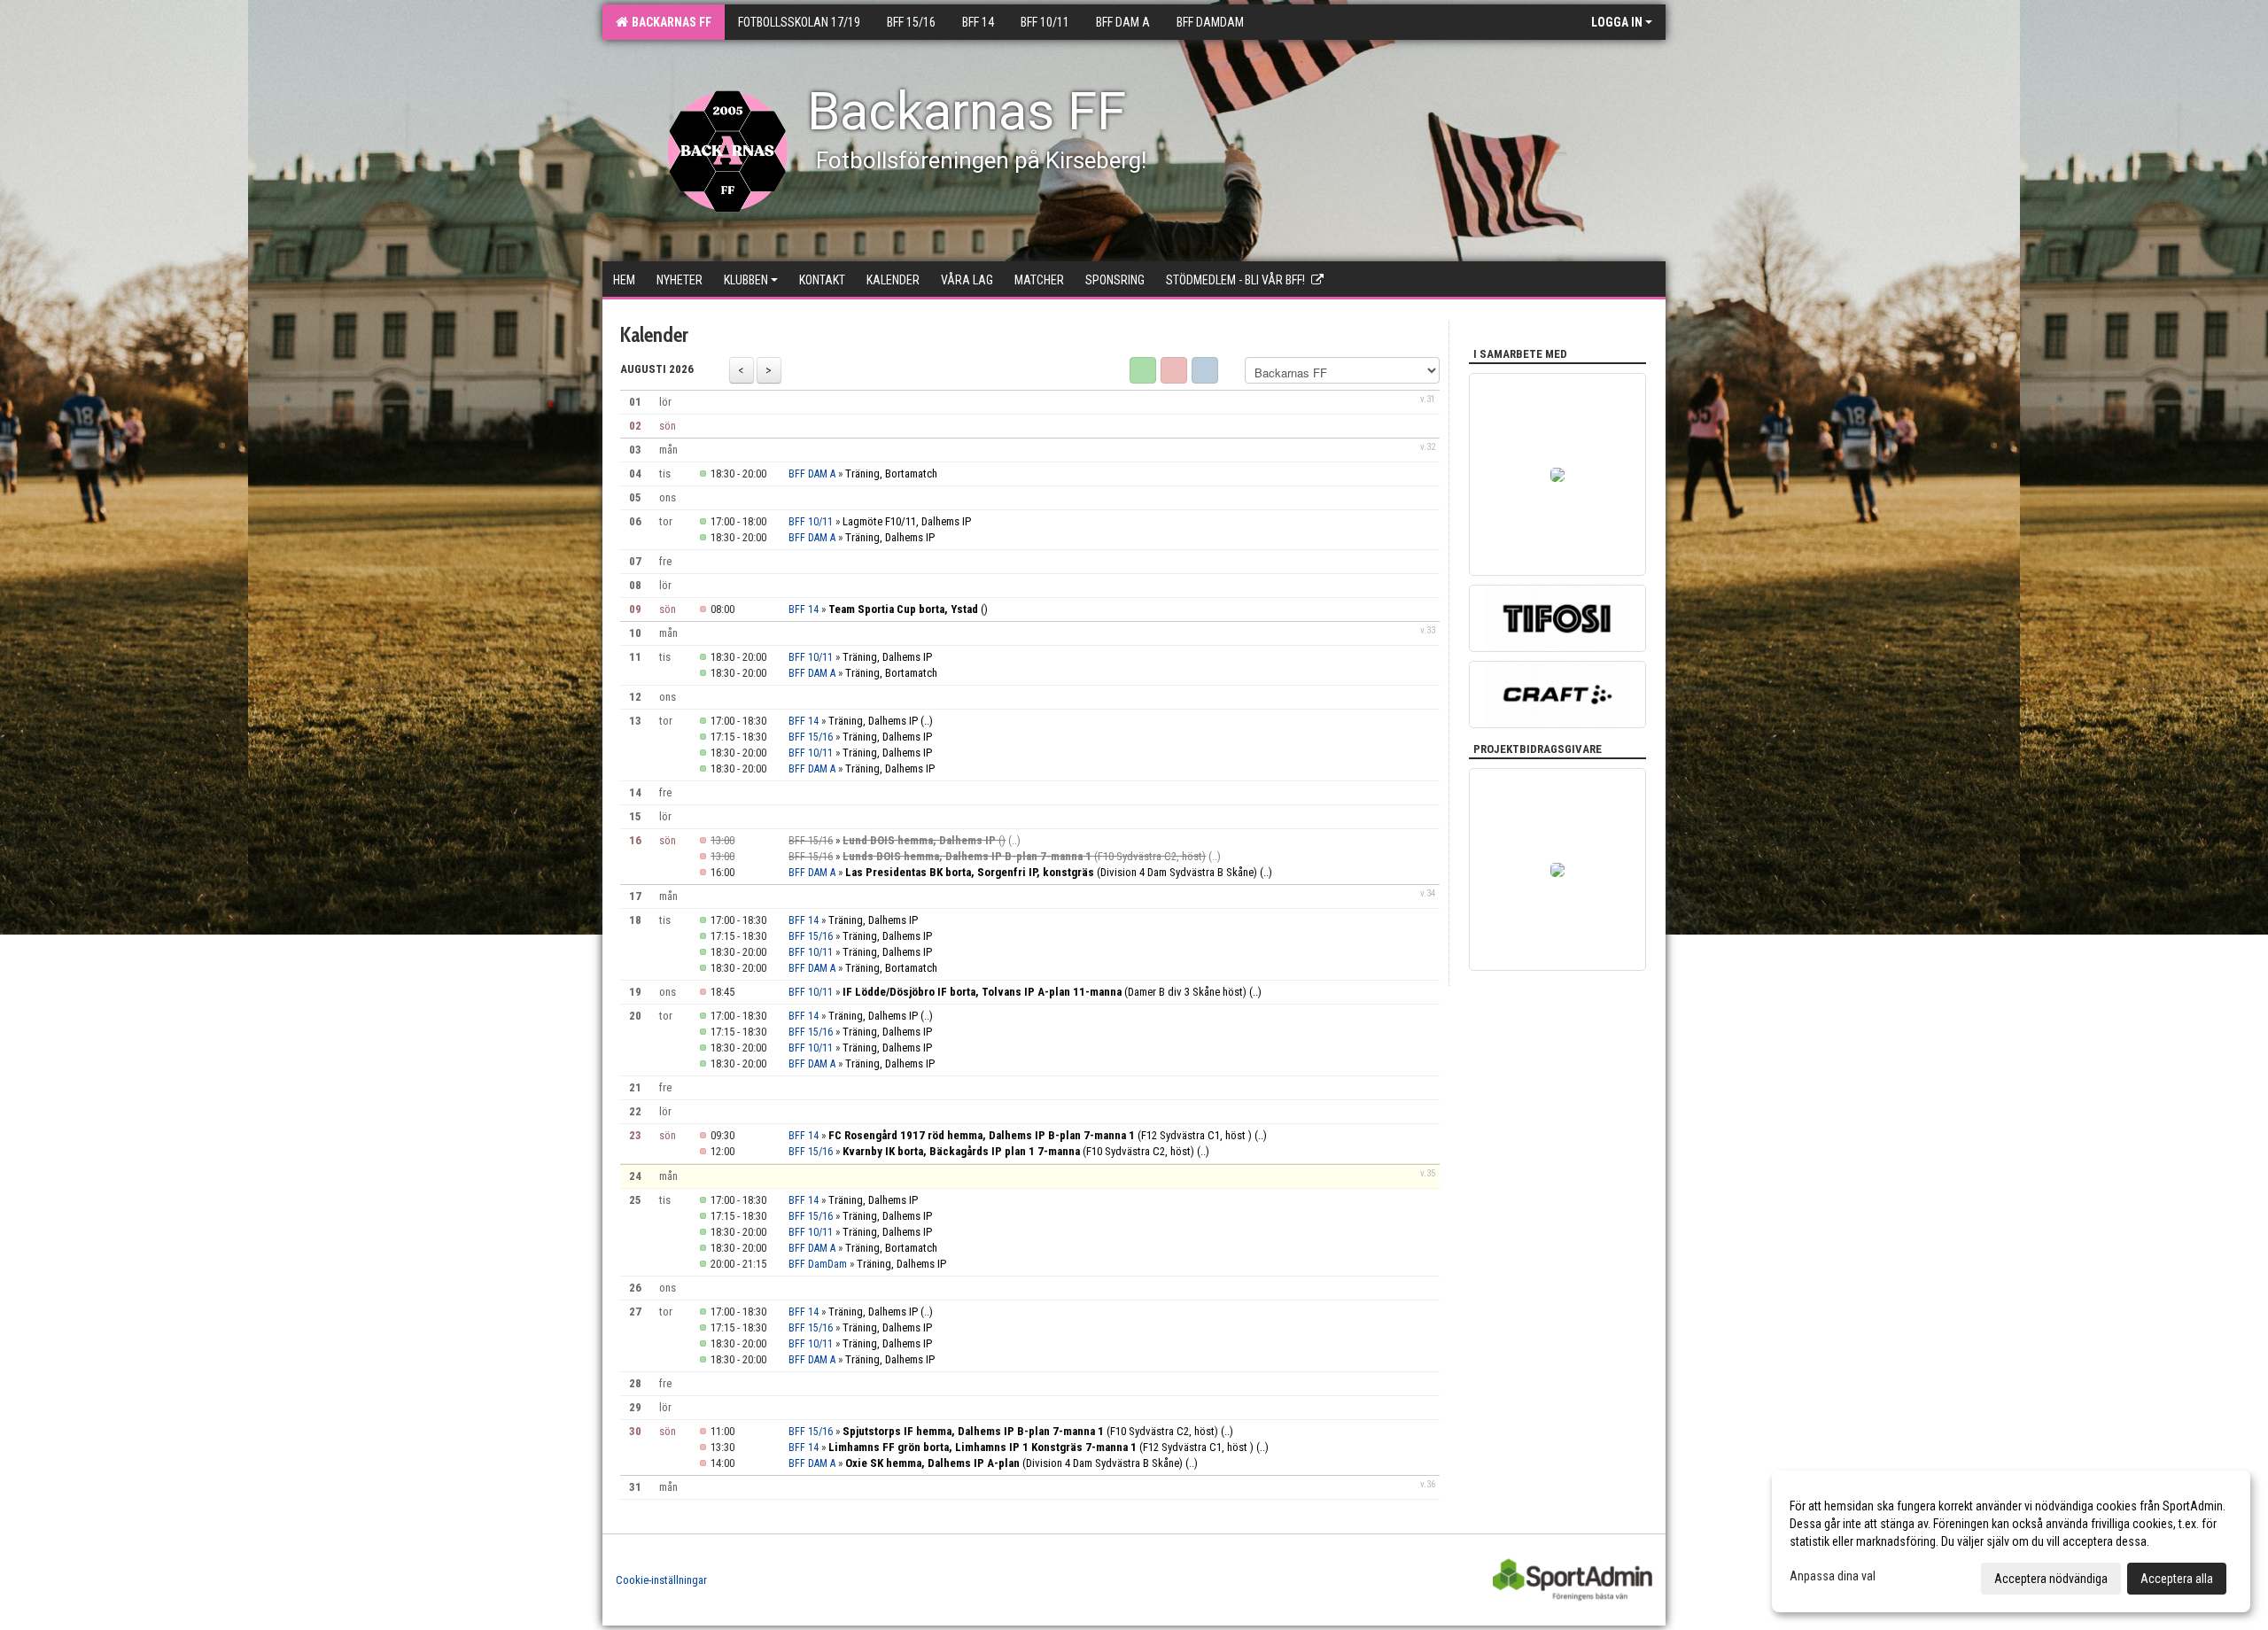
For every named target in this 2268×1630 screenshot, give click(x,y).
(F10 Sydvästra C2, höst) (1024, 856)
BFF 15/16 (811, 737)
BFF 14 (804, 609)
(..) (927, 721)
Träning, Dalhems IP (890, 537)
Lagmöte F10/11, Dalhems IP (907, 521)
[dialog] (2011, 1541)
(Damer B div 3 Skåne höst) (1045, 992)
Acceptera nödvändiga (2051, 1579)
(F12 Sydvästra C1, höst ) (1040, 1135)
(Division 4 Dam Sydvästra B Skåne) (1051, 872)
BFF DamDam (818, 1264)
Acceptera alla (2177, 1579)
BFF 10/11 (811, 522)
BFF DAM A (812, 474)
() (908, 609)
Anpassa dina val (1833, 1576)
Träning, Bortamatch (891, 473)
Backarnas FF (669, 22)
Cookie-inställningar (661, 1580)
